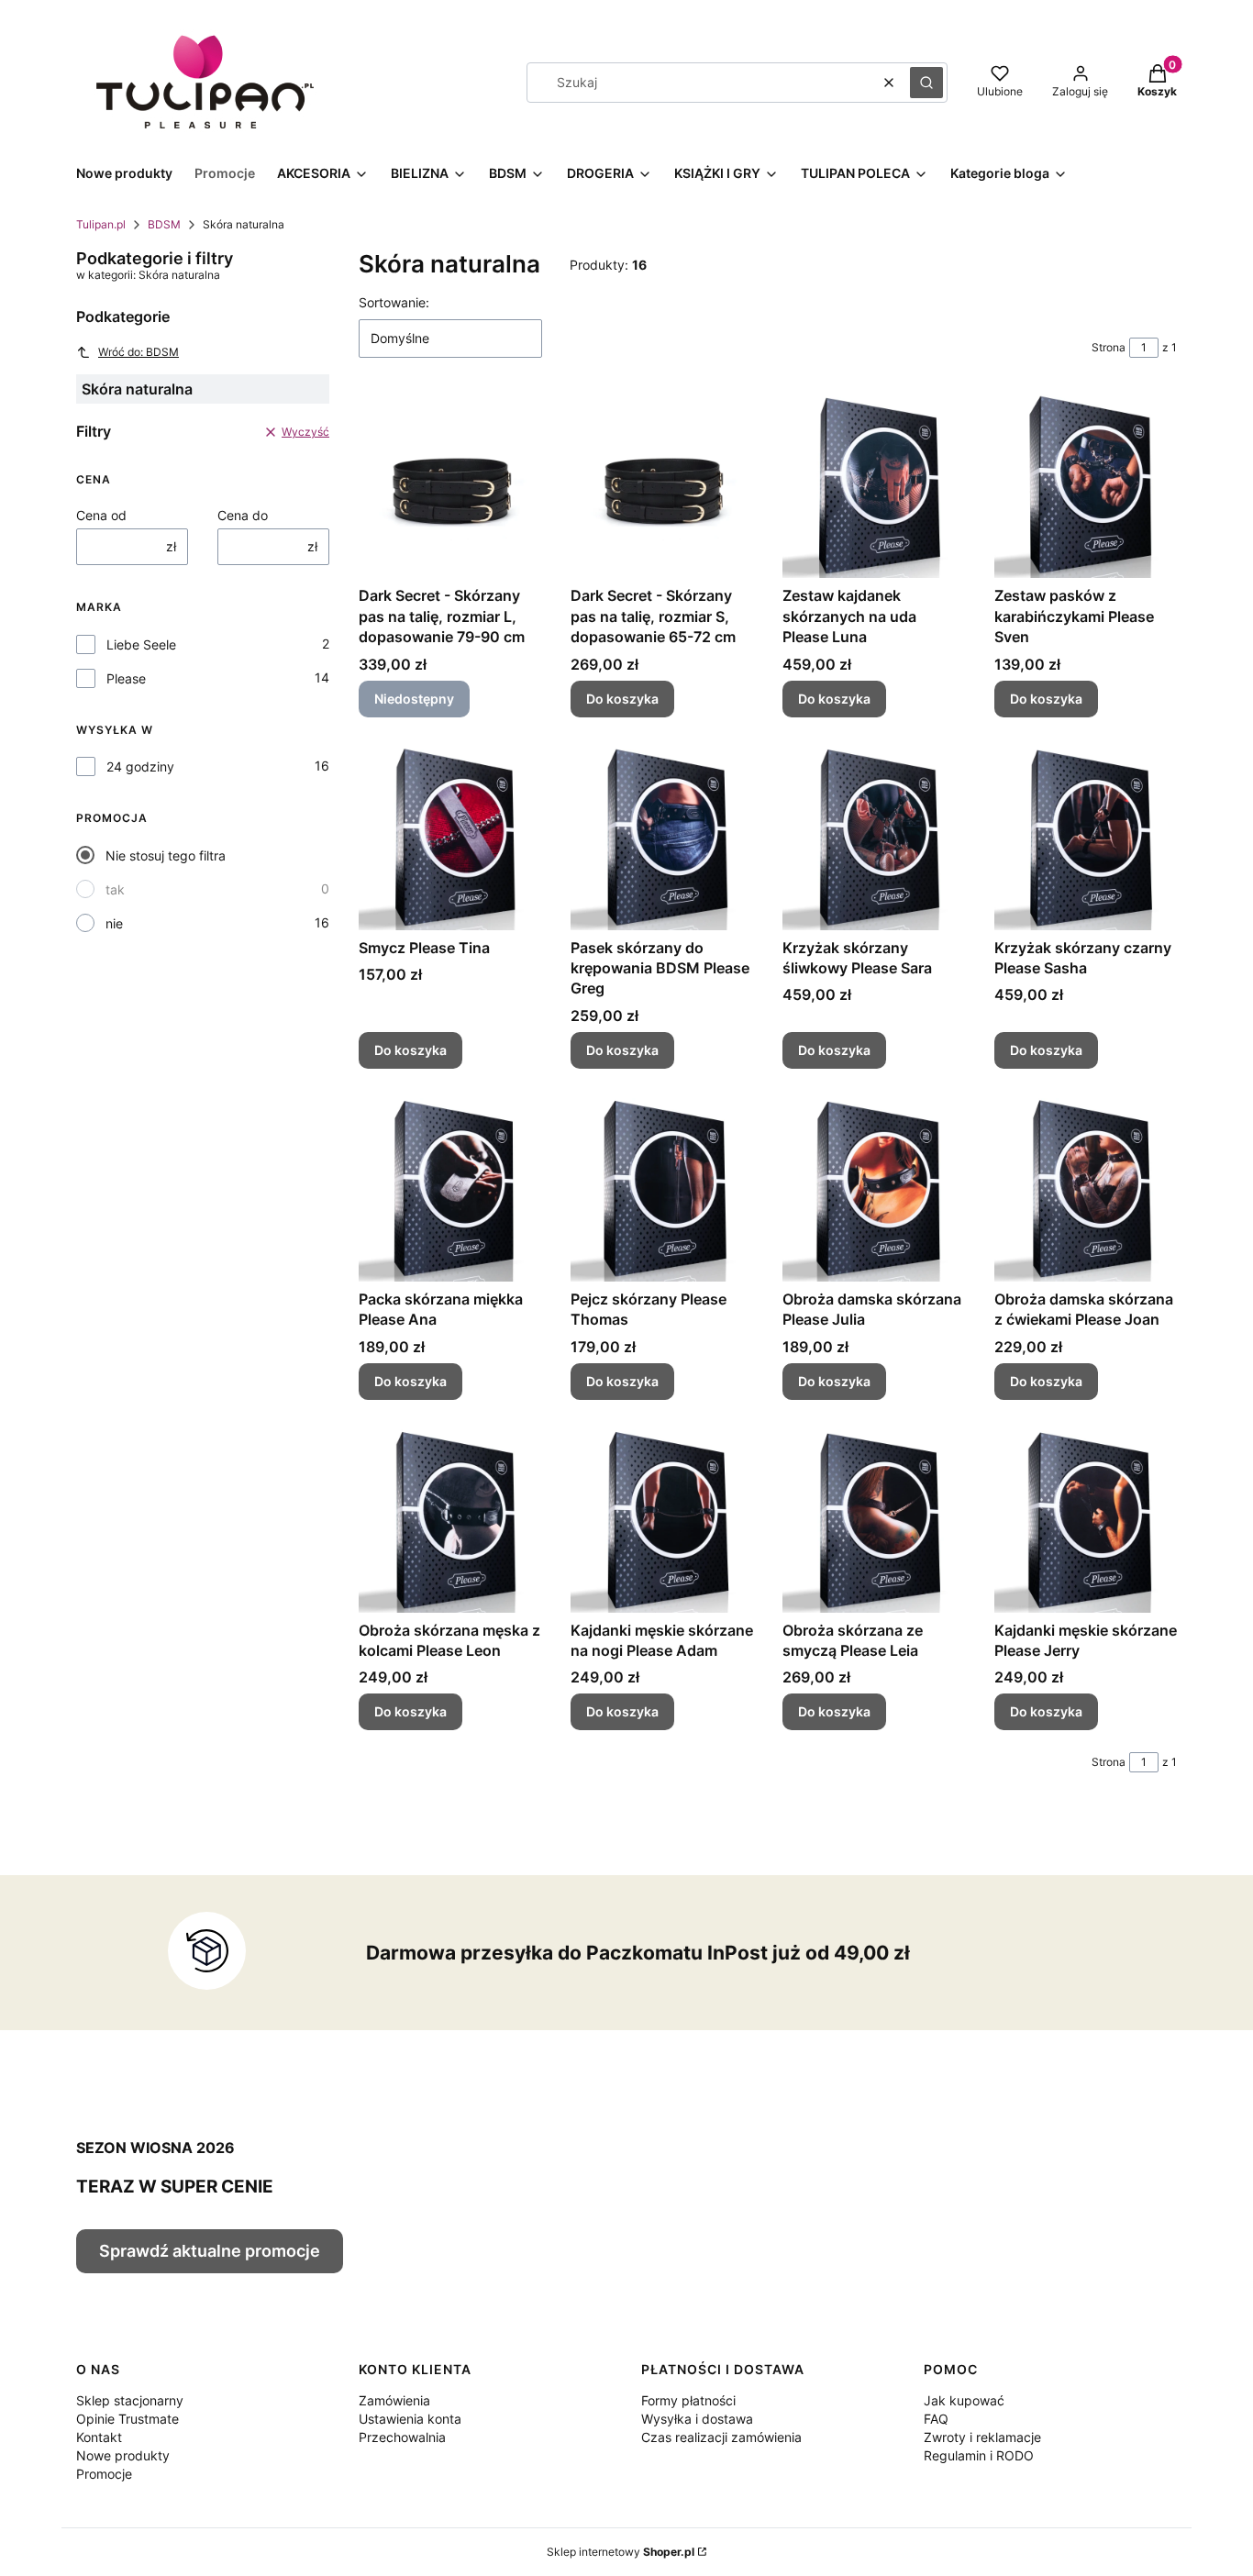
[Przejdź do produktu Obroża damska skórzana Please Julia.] (874, 1190)
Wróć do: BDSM (139, 352)
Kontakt (99, 2437)
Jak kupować (964, 2400)
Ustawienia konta (410, 2419)
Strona (1109, 347)
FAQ (936, 2419)
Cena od (101, 515)
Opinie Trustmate (128, 2419)
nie (114, 923)
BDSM (164, 224)
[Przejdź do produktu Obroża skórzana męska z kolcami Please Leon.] (450, 1521)
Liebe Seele (141, 644)
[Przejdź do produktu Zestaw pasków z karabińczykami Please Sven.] (1086, 486)
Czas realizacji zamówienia (721, 2437)
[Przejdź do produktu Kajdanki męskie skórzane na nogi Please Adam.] (662, 1521)
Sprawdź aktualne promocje (210, 2251)
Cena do (243, 515)
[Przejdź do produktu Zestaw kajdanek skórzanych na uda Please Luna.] (874, 486)
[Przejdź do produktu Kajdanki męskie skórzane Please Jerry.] (1086, 1521)
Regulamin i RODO (979, 2455)
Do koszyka (622, 699)
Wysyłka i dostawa (697, 2419)
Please (126, 678)
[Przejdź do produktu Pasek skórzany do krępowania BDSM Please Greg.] (662, 838)
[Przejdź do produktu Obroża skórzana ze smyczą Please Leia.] (874, 1521)
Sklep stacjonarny (130, 2400)
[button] (926, 83)
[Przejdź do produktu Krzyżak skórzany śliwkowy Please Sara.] (874, 838)
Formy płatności (688, 2400)
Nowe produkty (123, 2455)
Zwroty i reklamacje (982, 2437)
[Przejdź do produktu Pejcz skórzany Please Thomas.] (662, 1190)
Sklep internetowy (621, 2552)
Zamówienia (394, 2400)
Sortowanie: (394, 302)
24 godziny (140, 766)
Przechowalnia (402, 2437)
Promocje (104, 2474)
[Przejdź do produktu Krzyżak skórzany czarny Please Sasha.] (1086, 838)
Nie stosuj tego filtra (166, 855)
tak (115, 889)
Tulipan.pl (101, 224)
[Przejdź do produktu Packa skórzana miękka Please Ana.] (450, 1190)
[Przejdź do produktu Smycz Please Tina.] (450, 838)
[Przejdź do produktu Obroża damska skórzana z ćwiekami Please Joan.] (1086, 1190)
